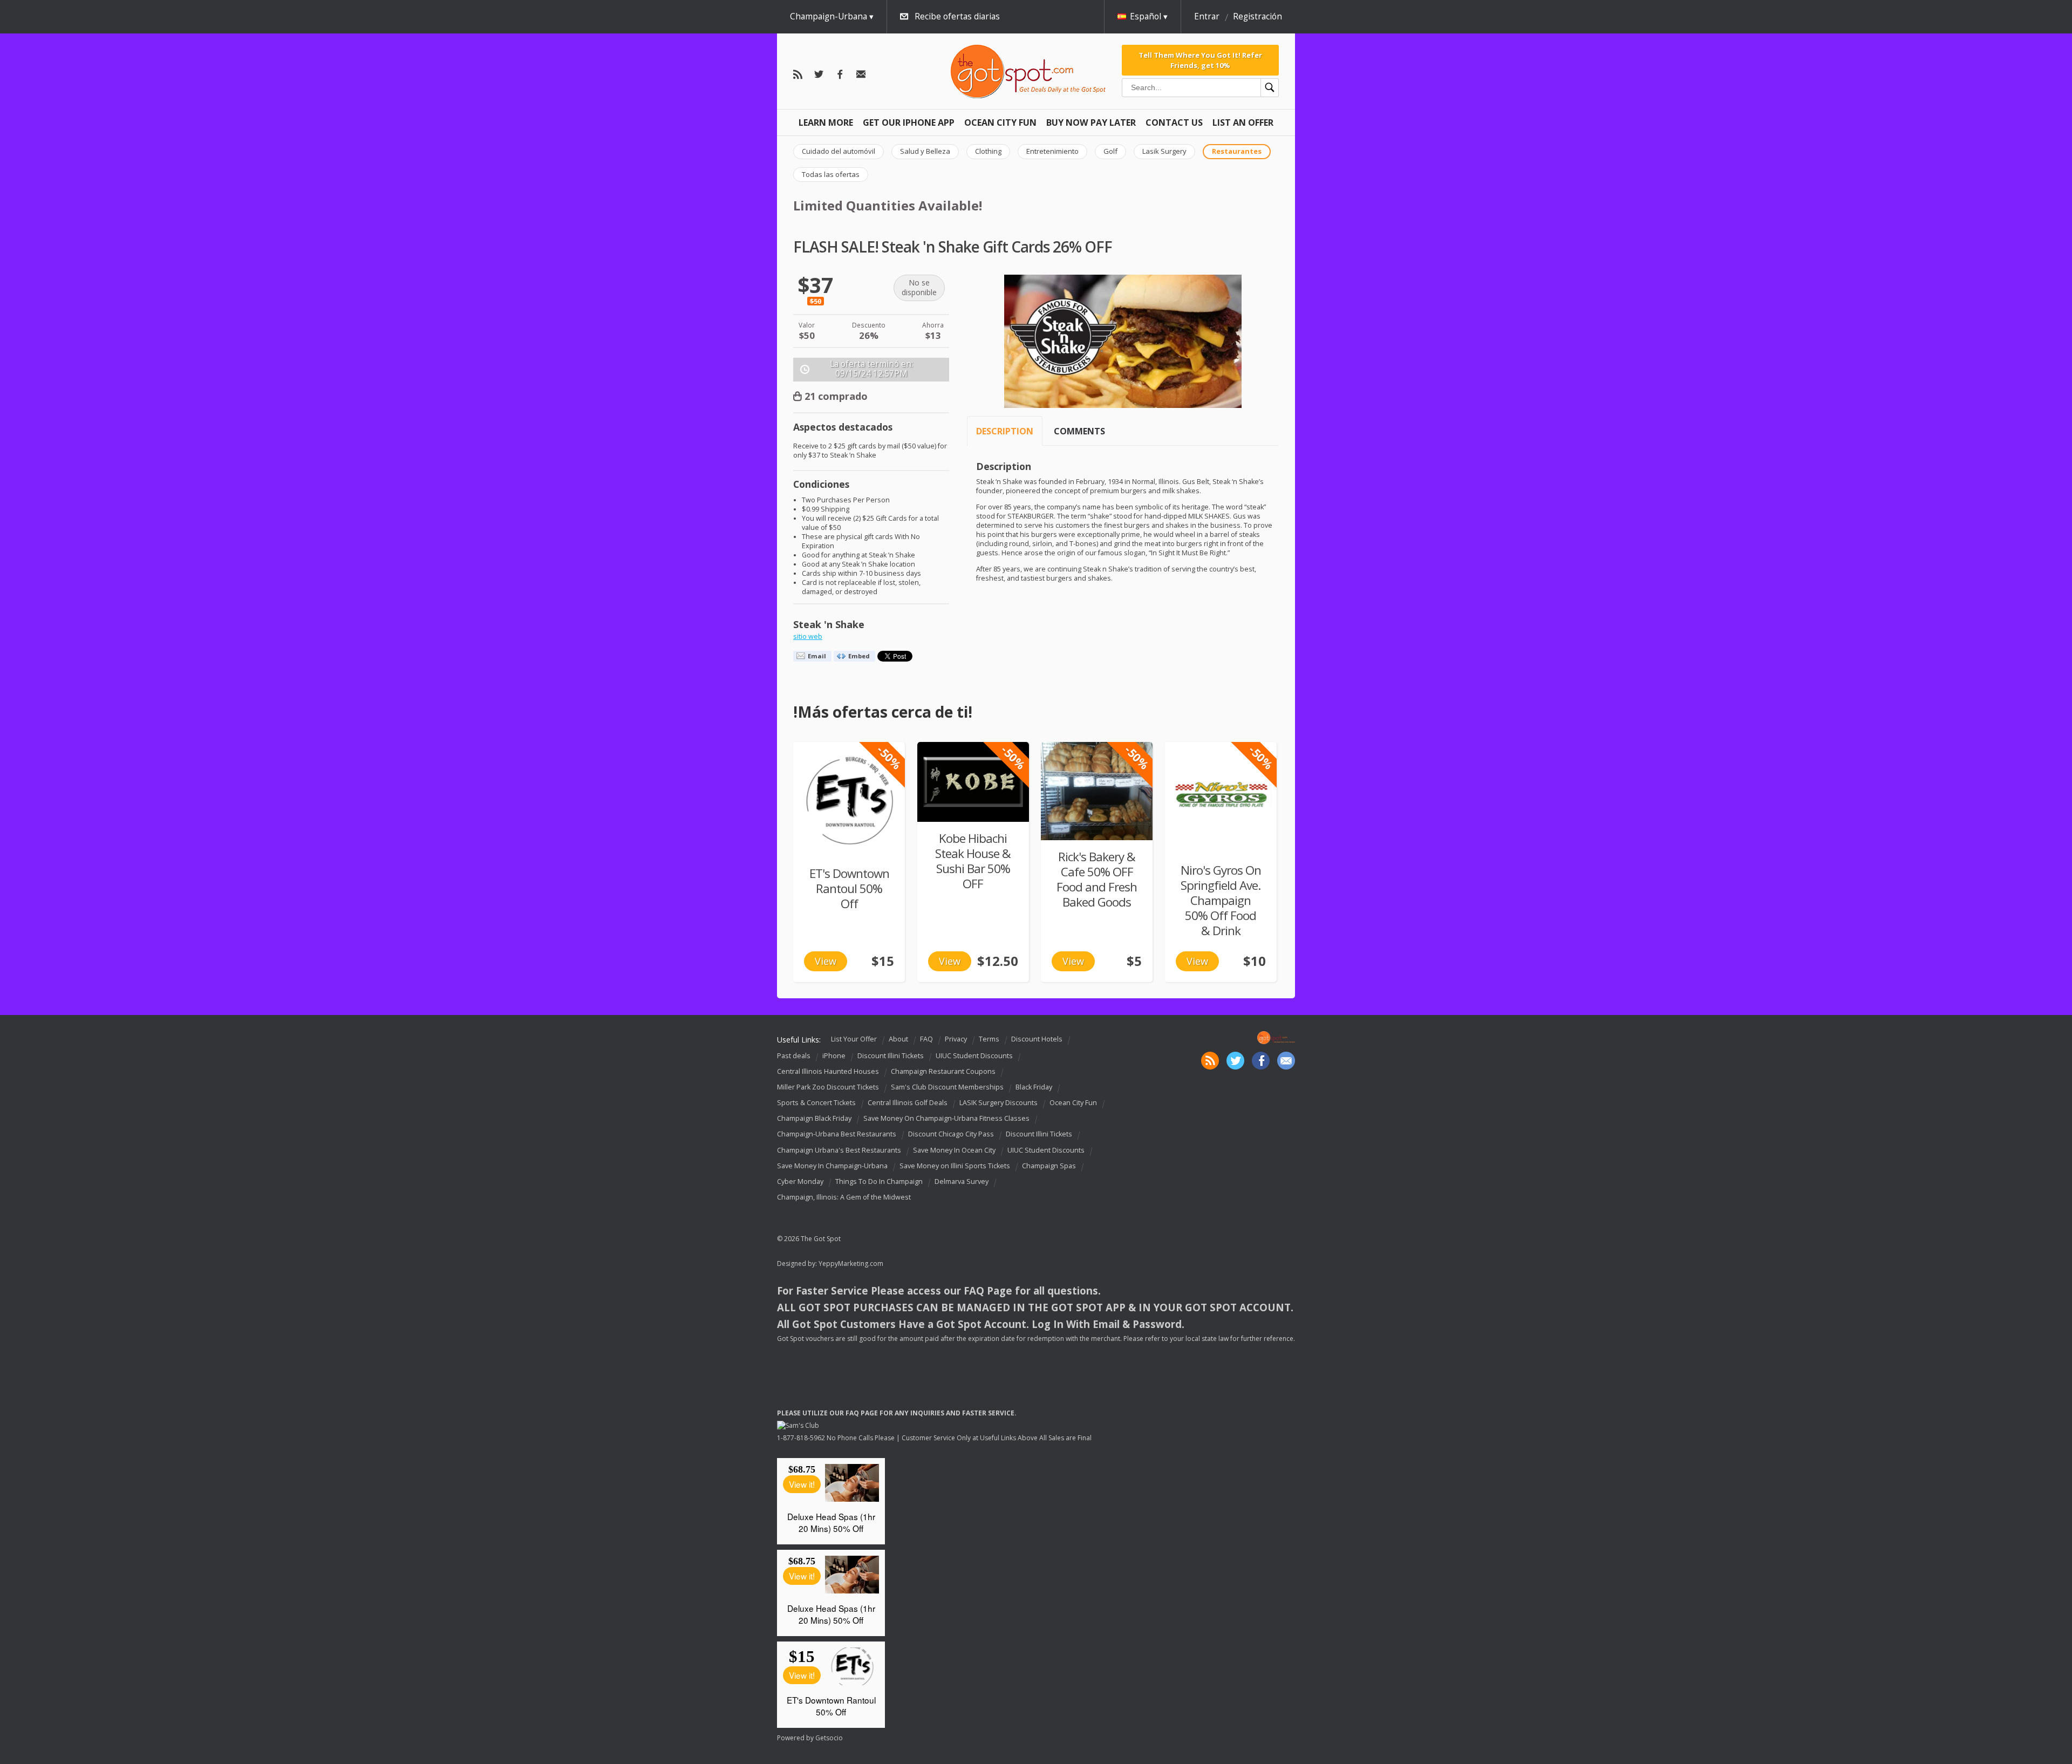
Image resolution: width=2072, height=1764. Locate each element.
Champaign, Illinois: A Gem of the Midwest (844, 1197)
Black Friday (1034, 1087)
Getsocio (829, 1738)
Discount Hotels (1037, 1039)
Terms (989, 1039)
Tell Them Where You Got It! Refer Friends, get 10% (1200, 60)
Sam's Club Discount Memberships (947, 1087)
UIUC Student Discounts (974, 1056)
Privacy (956, 1039)
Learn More (826, 122)
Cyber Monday (800, 1181)
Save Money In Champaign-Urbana (832, 1166)
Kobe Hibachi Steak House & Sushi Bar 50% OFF (973, 861)
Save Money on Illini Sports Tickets (955, 1166)
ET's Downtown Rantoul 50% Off (849, 888)
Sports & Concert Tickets (816, 1103)
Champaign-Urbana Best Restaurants (837, 1135)
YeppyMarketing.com (851, 1264)
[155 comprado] (973, 782)
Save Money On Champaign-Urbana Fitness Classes (946, 1118)
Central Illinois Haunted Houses (828, 1071)
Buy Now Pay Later (1091, 122)
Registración (1257, 16)
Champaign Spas (1049, 1166)
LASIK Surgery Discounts (998, 1103)
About (898, 1039)
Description (1005, 431)
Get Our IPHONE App (909, 122)
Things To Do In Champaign (879, 1181)
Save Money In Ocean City (954, 1150)
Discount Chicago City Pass (951, 1135)
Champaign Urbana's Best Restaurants (839, 1150)
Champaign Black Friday (814, 1118)
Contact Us (1174, 122)
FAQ (926, 1039)
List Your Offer (854, 1039)
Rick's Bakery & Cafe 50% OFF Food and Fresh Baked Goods (1097, 879)
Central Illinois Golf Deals (908, 1103)
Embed (859, 656)
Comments (1079, 431)
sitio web (808, 636)
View (826, 961)
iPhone (834, 1056)
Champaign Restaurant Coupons (943, 1071)
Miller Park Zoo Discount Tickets (828, 1087)
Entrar (1207, 16)
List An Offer (1243, 122)
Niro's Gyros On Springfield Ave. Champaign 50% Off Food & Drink (1221, 900)
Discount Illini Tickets (891, 1056)
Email (817, 656)
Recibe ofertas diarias (957, 16)
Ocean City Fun (1000, 122)
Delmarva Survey (962, 1181)
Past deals (794, 1056)
